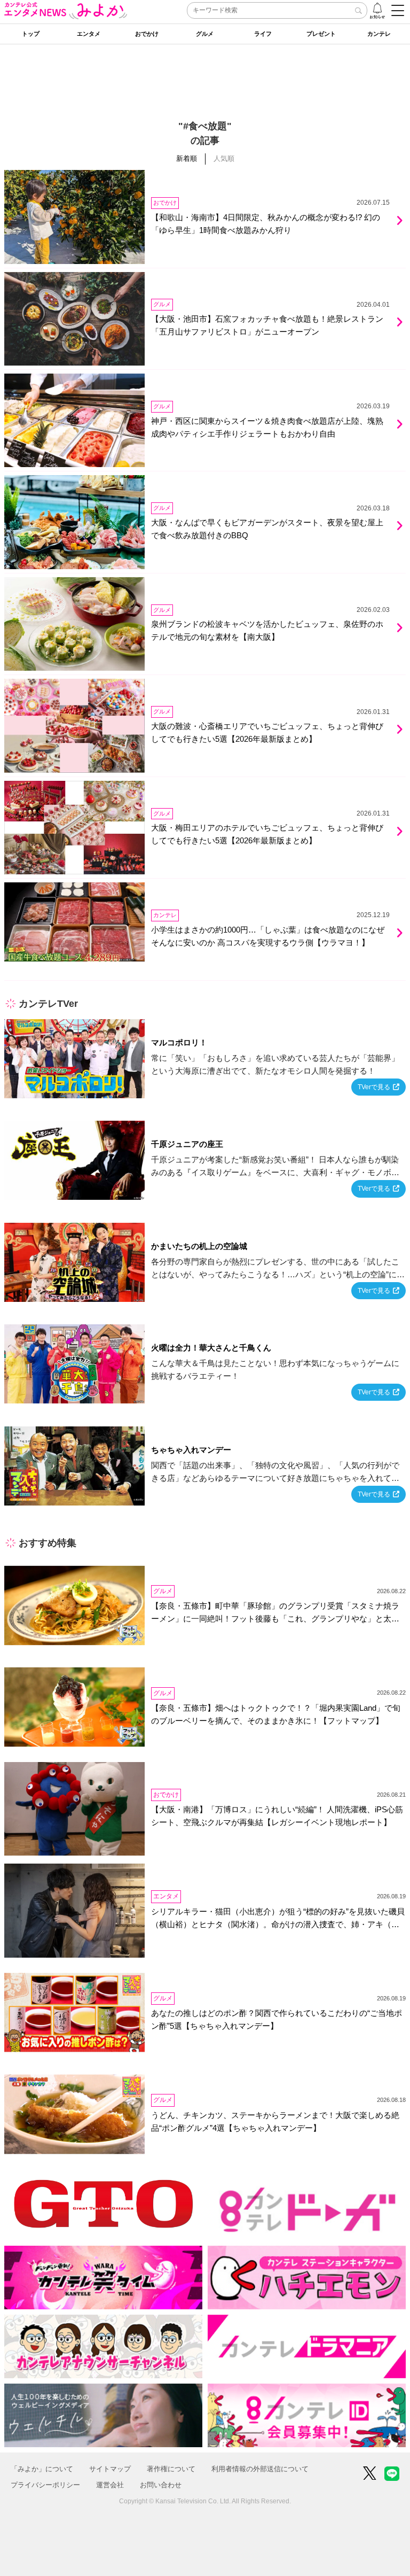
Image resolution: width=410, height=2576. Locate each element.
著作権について (171, 2469)
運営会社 (110, 2485)
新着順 (187, 158)
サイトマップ (110, 2469)
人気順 (224, 158)
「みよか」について (42, 2469)
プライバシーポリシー (45, 2485)
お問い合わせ (161, 2485)
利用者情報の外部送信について (260, 2469)
